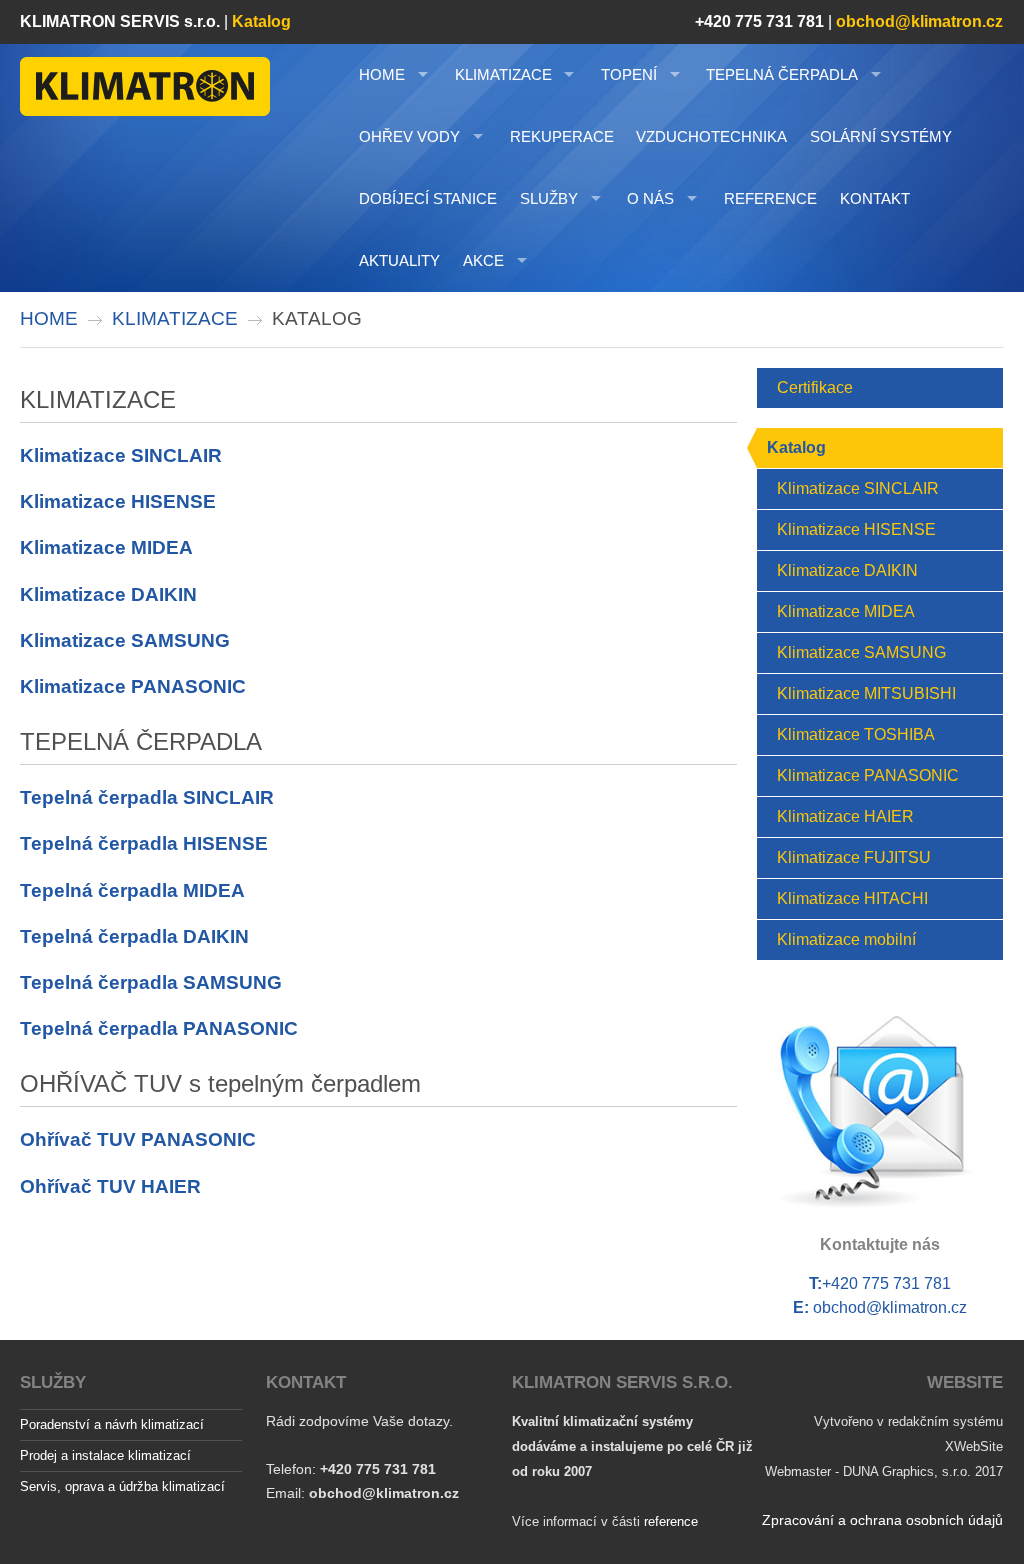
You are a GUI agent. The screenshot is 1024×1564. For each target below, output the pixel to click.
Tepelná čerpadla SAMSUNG (151, 982)
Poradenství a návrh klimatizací (112, 1424)
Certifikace (815, 387)
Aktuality (399, 260)
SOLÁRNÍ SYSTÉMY (881, 136)
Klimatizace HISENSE (118, 501)
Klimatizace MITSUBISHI (866, 693)
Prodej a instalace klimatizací (105, 1455)
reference (671, 1521)
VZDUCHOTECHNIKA (711, 136)
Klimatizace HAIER (845, 816)
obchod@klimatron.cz (890, 1307)
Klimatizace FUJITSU (854, 857)
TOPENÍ (629, 74)
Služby (549, 198)
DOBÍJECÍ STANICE (428, 198)
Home (382, 74)
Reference (770, 198)
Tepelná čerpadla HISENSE (144, 843)
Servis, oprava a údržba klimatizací (122, 1486)
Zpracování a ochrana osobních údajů (882, 1520)
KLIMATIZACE (503, 74)
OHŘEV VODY (409, 136)
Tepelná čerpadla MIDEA (132, 890)
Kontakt (875, 198)
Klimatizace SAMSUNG (125, 640)
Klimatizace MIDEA (106, 547)
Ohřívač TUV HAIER (110, 1186)
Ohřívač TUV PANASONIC (138, 1139)
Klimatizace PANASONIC (133, 686)
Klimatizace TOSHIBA (856, 734)
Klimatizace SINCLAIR (121, 455)
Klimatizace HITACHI (852, 898)
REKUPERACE (562, 136)
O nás (650, 198)
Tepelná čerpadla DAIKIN (134, 936)
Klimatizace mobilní (846, 939)
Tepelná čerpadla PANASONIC (159, 1028)
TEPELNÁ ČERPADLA (782, 74)
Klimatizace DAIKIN (108, 594)
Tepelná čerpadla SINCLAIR (147, 797)
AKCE (483, 260)
